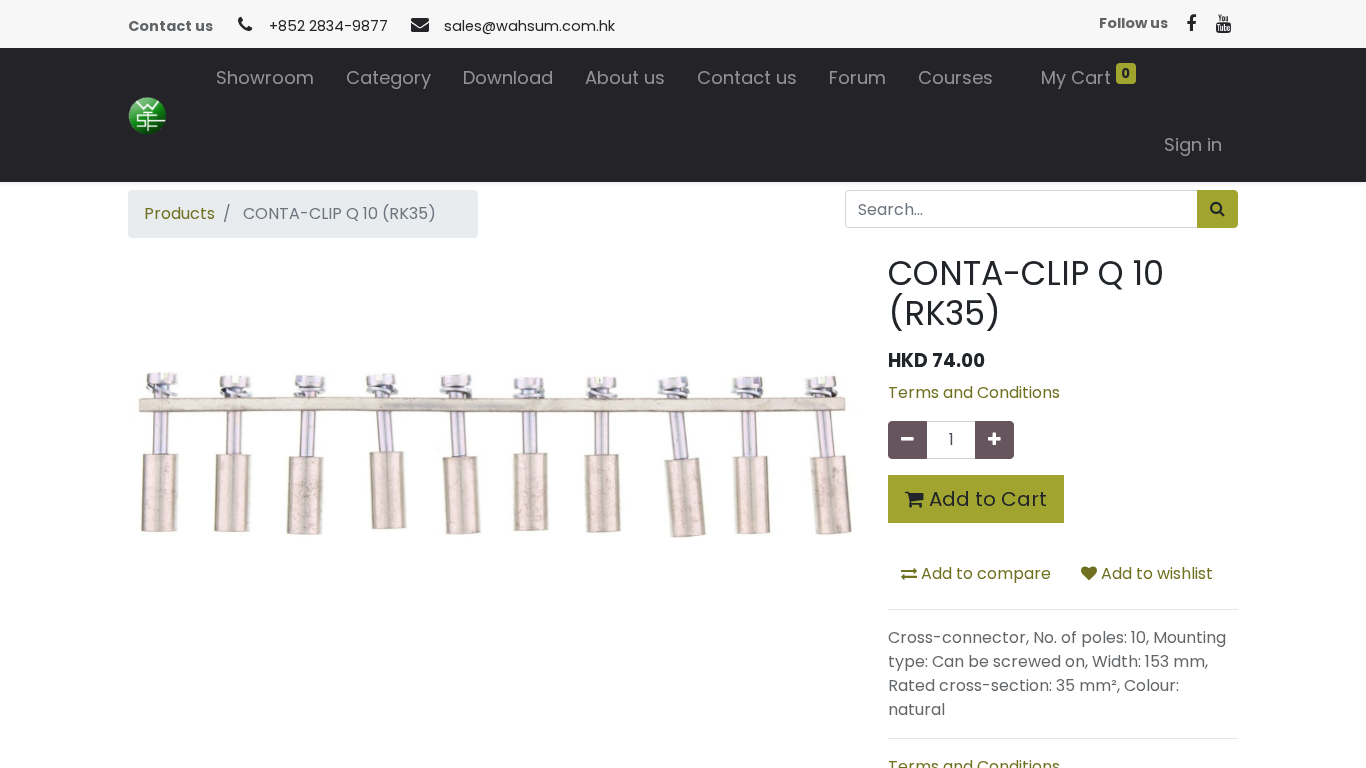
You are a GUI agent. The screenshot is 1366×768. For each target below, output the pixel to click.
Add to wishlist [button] (1155, 573)
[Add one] (994, 440)
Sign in (1193, 144)
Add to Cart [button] (985, 499)
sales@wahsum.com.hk (529, 26)
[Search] (1217, 209)
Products (179, 213)
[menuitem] (265, 81)
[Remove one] (907, 440)
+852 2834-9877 (328, 26)
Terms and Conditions (974, 392)
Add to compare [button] (984, 573)
